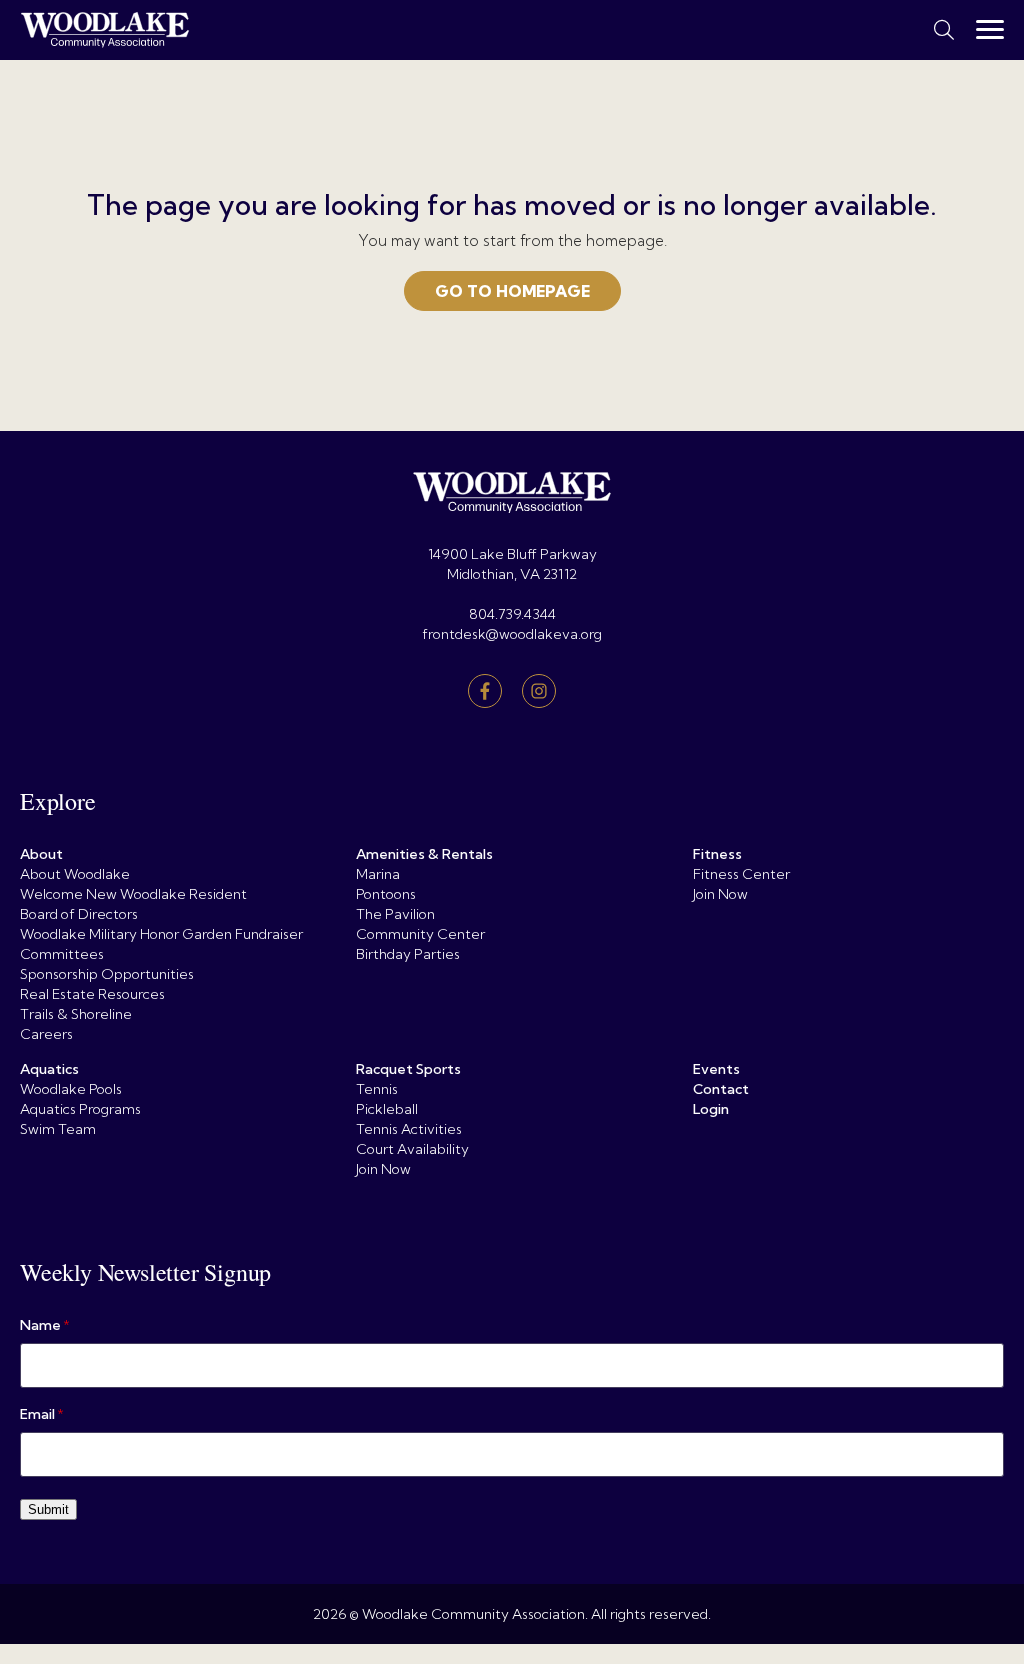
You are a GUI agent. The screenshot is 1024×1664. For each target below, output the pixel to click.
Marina (378, 874)
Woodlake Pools (71, 1089)
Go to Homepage (512, 291)
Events (716, 1069)
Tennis (377, 1089)
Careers (46, 1034)
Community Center (420, 934)
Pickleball (387, 1109)
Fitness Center (741, 874)
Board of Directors (79, 914)
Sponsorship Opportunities (107, 974)
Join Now (720, 894)
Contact (721, 1089)
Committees (62, 954)
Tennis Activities (409, 1129)
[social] (485, 691)
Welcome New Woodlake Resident (133, 894)
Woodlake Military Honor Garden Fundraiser (161, 934)
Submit (48, 1509)
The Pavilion (395, 914)
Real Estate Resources (92, 994)
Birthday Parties (408, 954)
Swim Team (58, 1129)
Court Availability (412, 1149)
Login (711, 1109)
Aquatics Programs (80, 1109)
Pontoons (386, 894)
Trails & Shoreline (76, 1014)
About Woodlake (75, 874)
